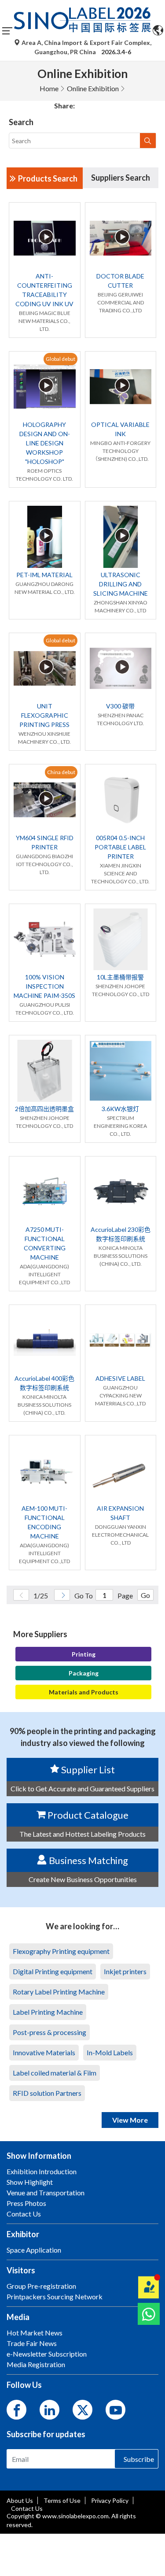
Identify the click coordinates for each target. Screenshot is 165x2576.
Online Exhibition (93, 88)
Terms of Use (62, 2500)
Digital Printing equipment (53, 1971)
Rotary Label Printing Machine (59, 1992)
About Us (20, 2500)
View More (130, 2120)
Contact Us (27, 2508)
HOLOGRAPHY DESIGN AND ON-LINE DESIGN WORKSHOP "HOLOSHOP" (45, 443)
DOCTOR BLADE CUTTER (120, 281)
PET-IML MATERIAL (44, 575)
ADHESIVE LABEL (120, 1378)
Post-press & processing (49, 2032)
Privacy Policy (110, 2500)
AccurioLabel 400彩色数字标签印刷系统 (44, 1383)
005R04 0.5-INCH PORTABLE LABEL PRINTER (120, 847)
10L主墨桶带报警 (120, 977)
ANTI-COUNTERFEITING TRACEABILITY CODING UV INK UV (44, 290)
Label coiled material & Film (55, 2073)
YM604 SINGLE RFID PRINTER (45, 842)
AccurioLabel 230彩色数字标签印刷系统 (121, 1234)
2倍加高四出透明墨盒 (44, 1109)
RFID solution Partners (47, 2093)
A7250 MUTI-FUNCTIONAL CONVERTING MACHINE (45, 1243)
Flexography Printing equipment (61, 1951)
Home (49, 88)
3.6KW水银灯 (120, 1109)
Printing (84, 1654)
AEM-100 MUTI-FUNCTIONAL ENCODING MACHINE (44, 1522)
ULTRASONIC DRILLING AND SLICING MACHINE (121, 584)
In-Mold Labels (110, 2052)
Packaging (84, 1673)
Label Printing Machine (48, 2012)
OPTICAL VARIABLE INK (120, 429)
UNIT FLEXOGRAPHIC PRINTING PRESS (44, 715)
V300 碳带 (120, 706)
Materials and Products (84, 1692)
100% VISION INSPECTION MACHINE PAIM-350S (44, 986)
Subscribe (139, 2459)
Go (145, 1595)
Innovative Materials (44, 2052)
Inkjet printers (125, 1971)
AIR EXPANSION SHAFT (120, 1513)
